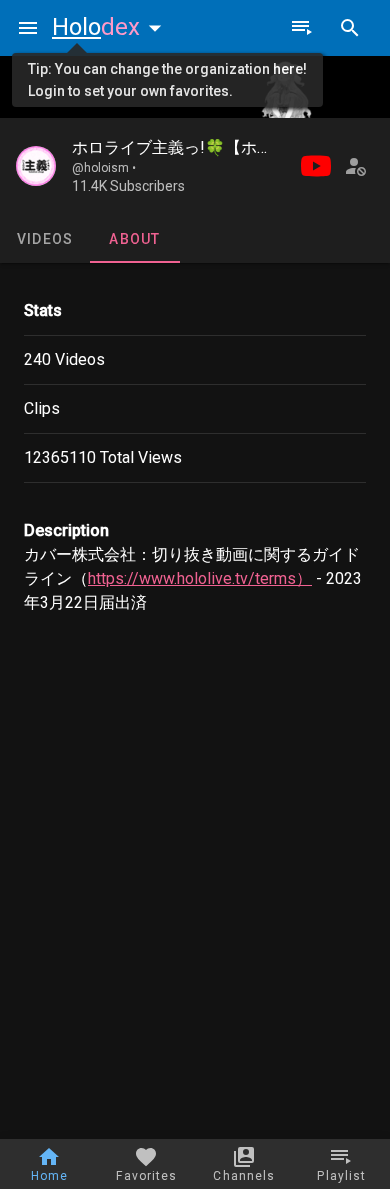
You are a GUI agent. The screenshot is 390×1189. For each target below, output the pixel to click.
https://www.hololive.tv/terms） (200, 578)
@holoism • (104, 168)
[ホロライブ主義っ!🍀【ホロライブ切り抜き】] (36, 166)
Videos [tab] (45, 239)
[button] (111, 27)
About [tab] (134, 239)
